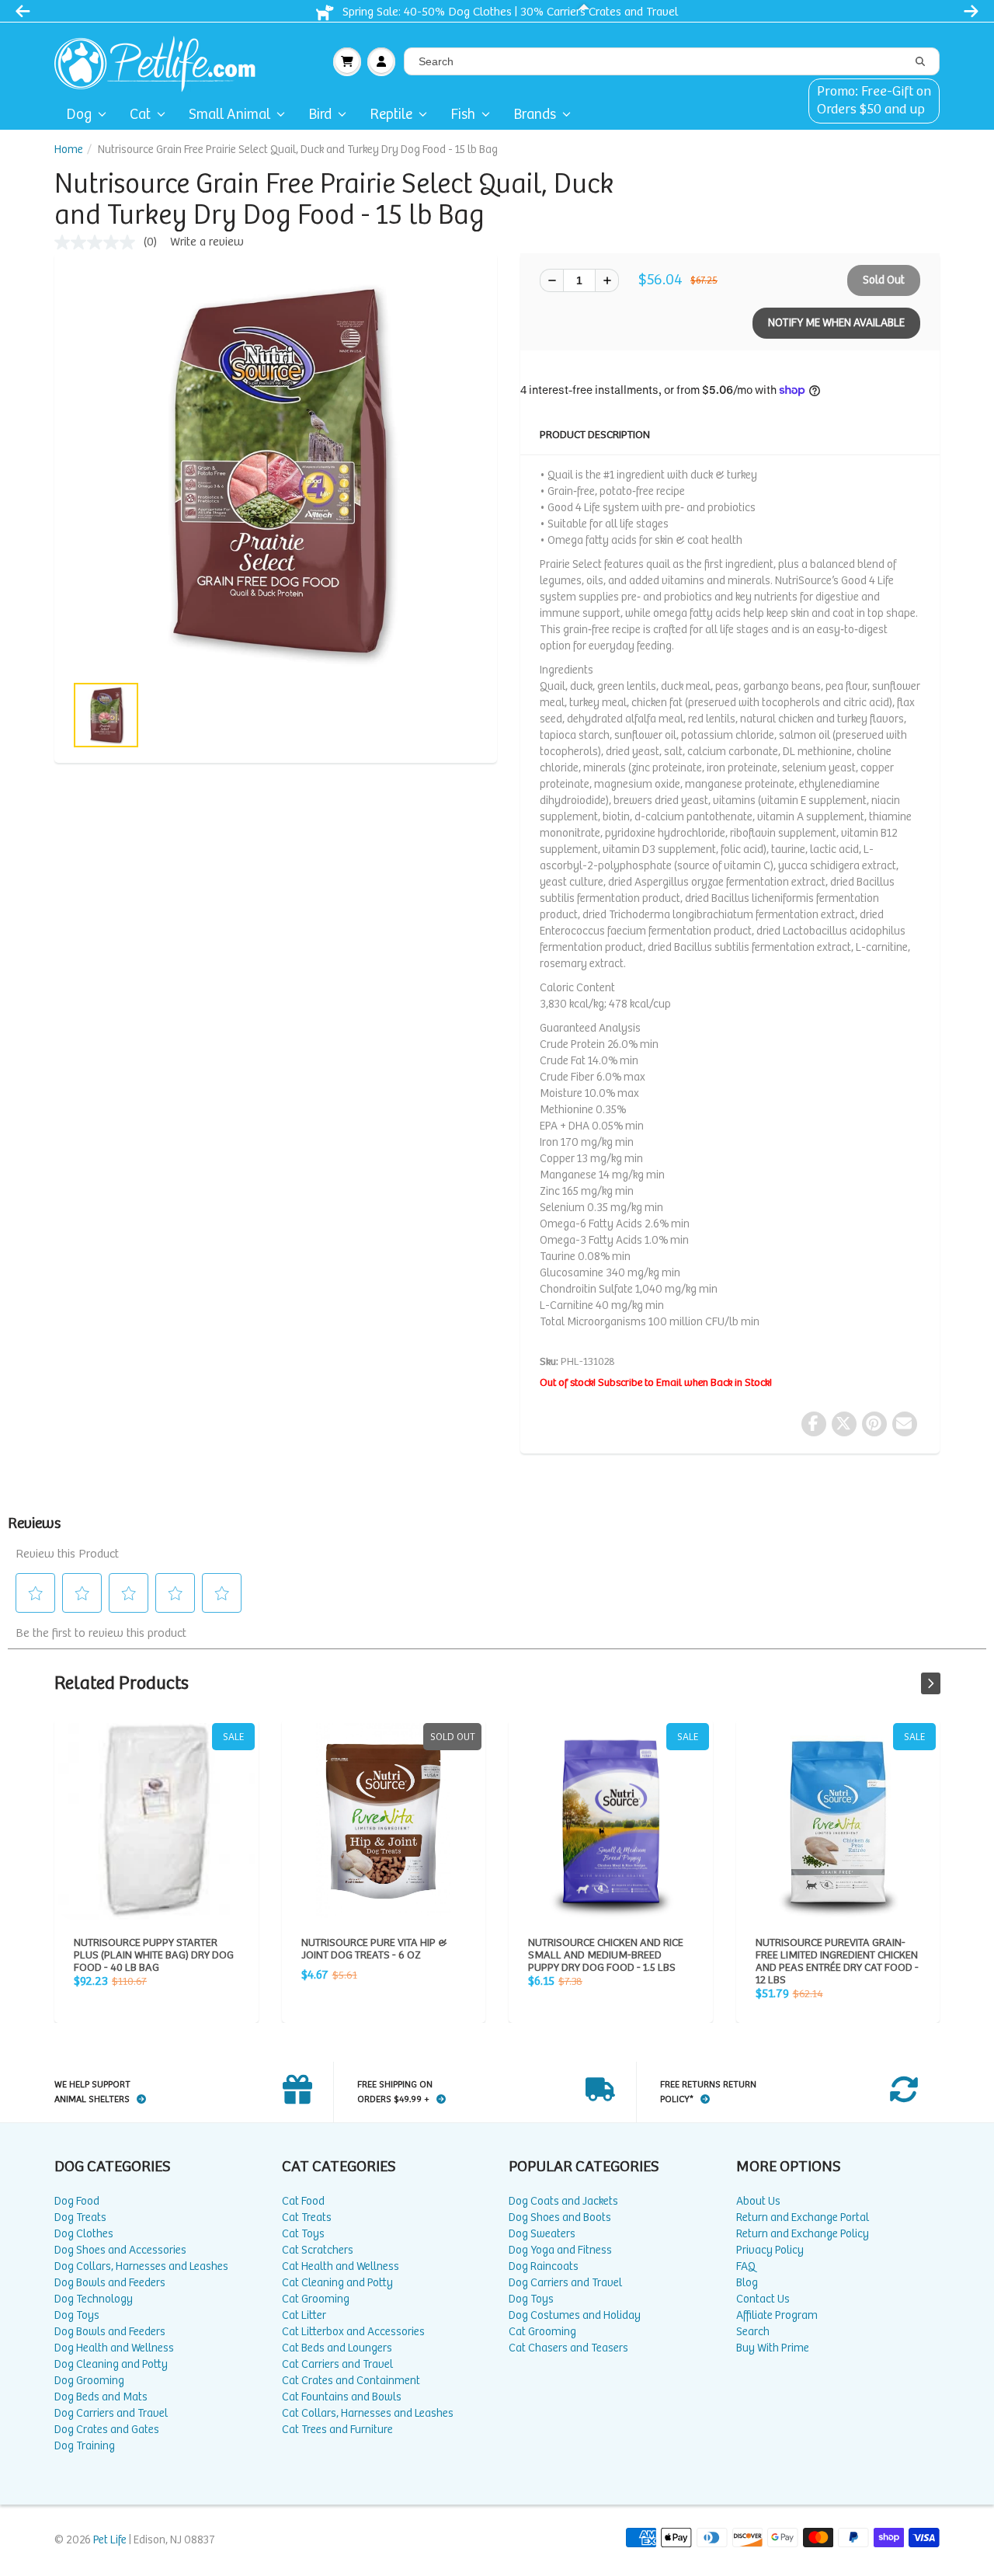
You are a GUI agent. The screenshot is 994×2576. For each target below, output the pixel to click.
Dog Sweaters (542, 2234)
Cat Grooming (316, 2299)
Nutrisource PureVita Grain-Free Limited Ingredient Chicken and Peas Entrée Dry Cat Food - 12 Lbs (838, 1821)
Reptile (391, 115)
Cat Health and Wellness (341, 2266)
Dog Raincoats (544, 2266)
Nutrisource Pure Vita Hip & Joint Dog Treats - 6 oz (384, 1821)
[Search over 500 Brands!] (920, 62)
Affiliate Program (777, 2315)
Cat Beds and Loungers (337, 2348)
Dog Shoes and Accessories (120, 2250)
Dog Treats (80, 2217)
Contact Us (763, 2299)
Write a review (207, 242)
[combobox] (672, 61)
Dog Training (85, 2446)
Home (69, 150)
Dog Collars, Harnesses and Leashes (141, 2266)
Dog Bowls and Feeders (110, 2283)
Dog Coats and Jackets (563, 2201)
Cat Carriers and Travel (337, 2364)
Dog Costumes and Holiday (575, 2315)
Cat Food (303, 2201)
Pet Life (110, 2540)
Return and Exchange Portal (803, 2217)
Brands (535, 115)
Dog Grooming (89, 2381)
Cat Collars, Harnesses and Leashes (368, 2413)
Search (753, 2332)
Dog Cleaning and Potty (111, 2364)
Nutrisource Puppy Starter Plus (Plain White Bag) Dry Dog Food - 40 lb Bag (156, 1821)
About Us (758, 2201)
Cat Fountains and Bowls (342, 2397)
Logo (161, 61)
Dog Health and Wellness (114, 2348)
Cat (140, 115)
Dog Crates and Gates (107, 2430)
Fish (463, 115)
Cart (347, 61)
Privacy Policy (770, 2250)
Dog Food (77, 2201)
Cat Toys (303, 2234)
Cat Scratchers (318, 2250)
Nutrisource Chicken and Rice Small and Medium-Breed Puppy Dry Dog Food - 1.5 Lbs (611, 1821)
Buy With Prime (773, 2348)
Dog (79, 115)
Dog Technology (94, 2299)
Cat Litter (304, 2315)
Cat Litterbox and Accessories (353, 2332)
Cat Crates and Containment (351, 2381)
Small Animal (229, 115)
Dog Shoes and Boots (560, 2217)
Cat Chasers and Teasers (568, 2348)
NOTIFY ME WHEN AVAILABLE (836, 323)
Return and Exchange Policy (803, 2234)
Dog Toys (77, 2315)
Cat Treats (307, 2217)
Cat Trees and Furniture (337, 2430)
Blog (747, 2283)
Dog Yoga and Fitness (560, 2250)
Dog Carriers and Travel (111, 2413)
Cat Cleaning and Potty (337, 2283)
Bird (320, 115)
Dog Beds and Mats (101, 2397)
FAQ (746, 2266)
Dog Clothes (84, 2234)
